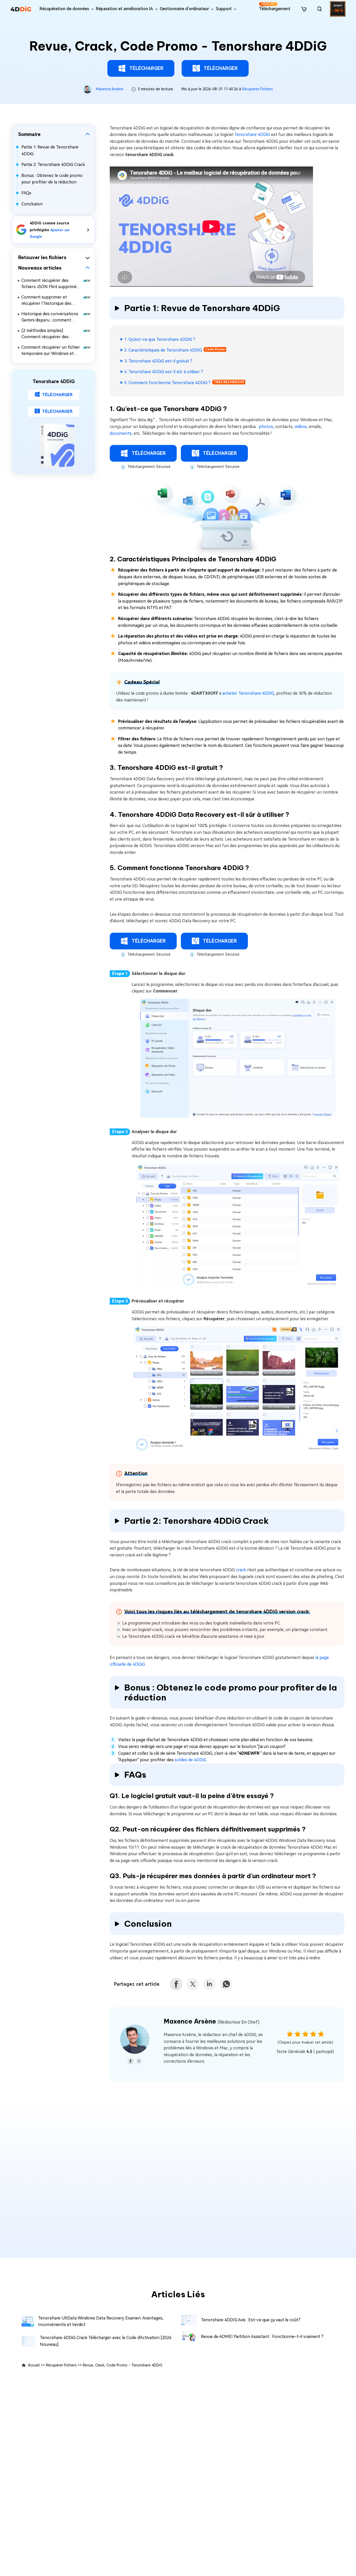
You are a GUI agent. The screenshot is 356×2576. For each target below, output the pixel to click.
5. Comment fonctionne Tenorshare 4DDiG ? (167, 383)
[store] (304, 9)
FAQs (26, 193)
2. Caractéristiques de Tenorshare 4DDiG (163, 350)
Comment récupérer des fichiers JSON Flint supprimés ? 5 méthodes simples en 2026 (51, 284)
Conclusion (32, 204)
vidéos (301, 427)
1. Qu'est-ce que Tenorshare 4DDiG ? (160, 339)
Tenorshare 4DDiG (252, 135)
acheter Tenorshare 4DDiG (248, 693)
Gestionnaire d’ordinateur (184, 9)
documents (121, 433)
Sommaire (29, 134)
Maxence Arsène (110, 89)
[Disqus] (178, 2174)
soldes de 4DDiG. (190, 1760)
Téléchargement (275, 7)
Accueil (34, 2365)
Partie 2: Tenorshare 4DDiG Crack (53, 165)
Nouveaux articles (40, 268)
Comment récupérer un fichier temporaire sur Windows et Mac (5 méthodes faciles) (51, 351)
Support (224, 9)
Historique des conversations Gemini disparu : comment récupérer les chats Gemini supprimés (50, 317)
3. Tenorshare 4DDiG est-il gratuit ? (158, 361)
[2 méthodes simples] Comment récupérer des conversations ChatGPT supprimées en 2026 (45, 334)
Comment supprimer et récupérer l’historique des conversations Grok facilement (51, 301)
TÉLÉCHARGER (146, 68)
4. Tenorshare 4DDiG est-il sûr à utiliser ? (164, 372)
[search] (320, 9)
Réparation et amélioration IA (124, 9)
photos (266, 427)
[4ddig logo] (21, 9)
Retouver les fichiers (42, 257)
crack (241, 1570)
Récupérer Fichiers (257, 89)
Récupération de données (64, 9)
